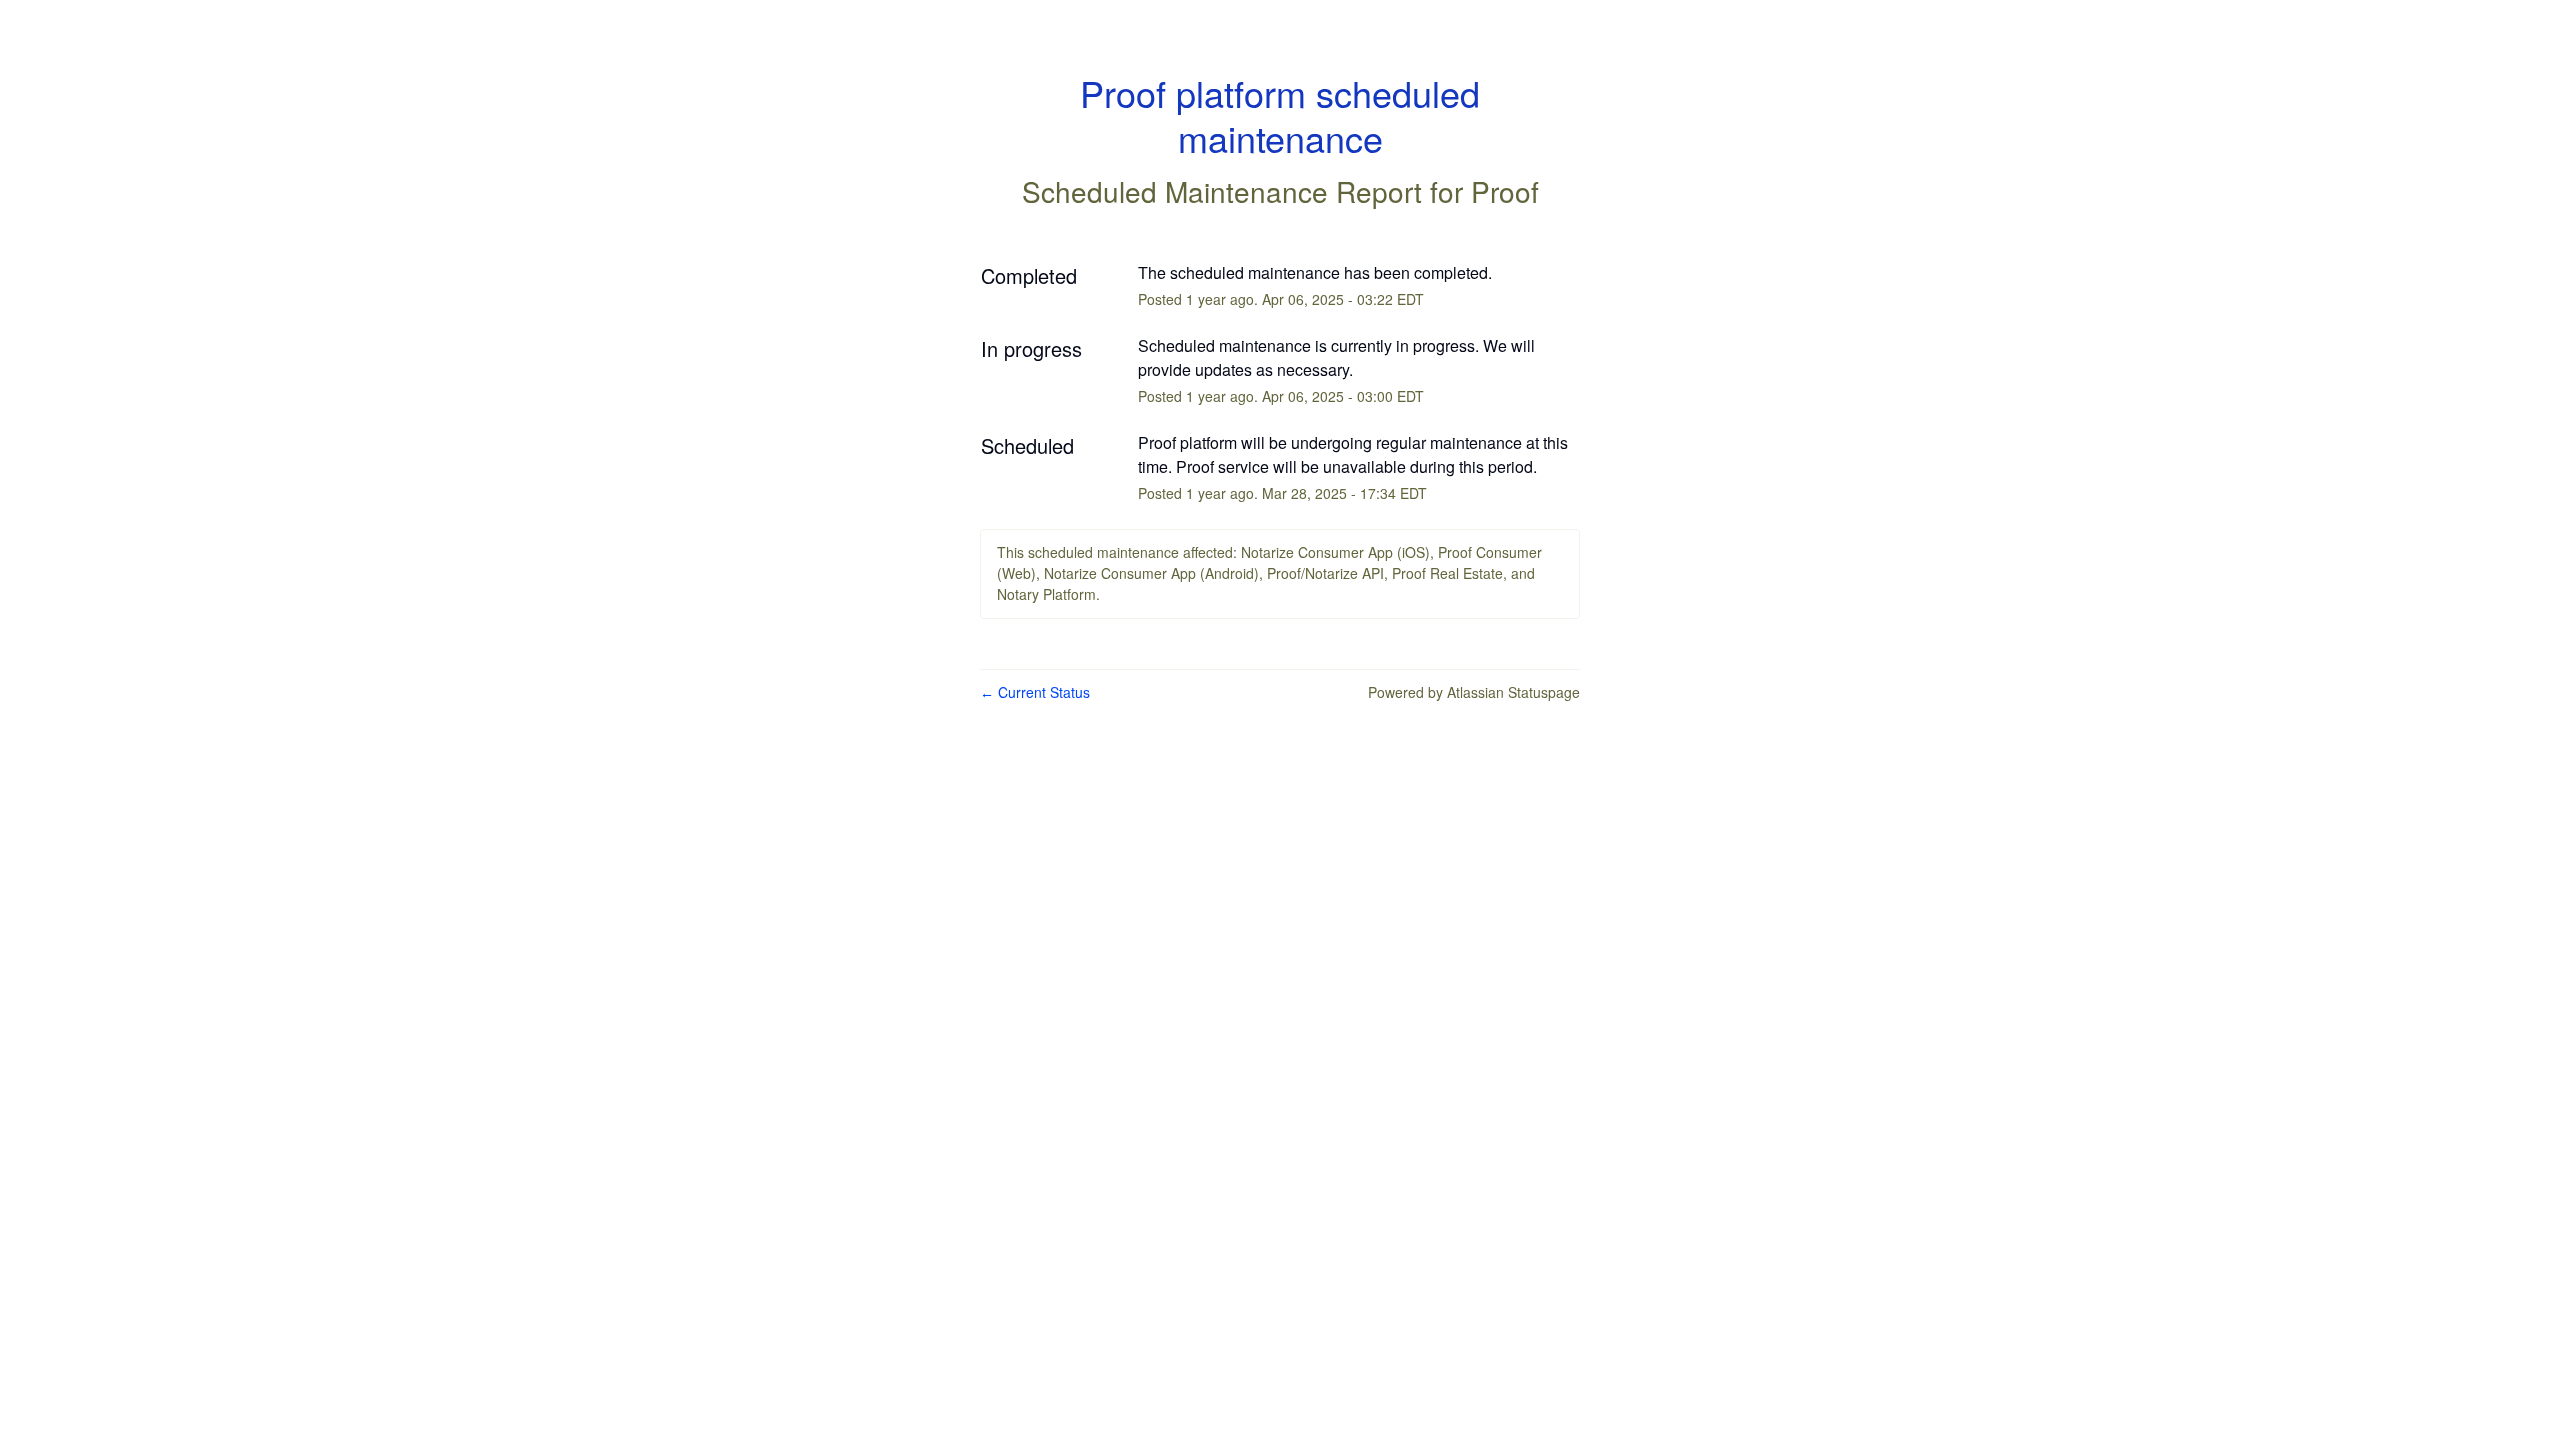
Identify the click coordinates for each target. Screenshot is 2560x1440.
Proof (1505, 191)
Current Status (1035, 692)
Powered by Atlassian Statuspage (1474, 692)
